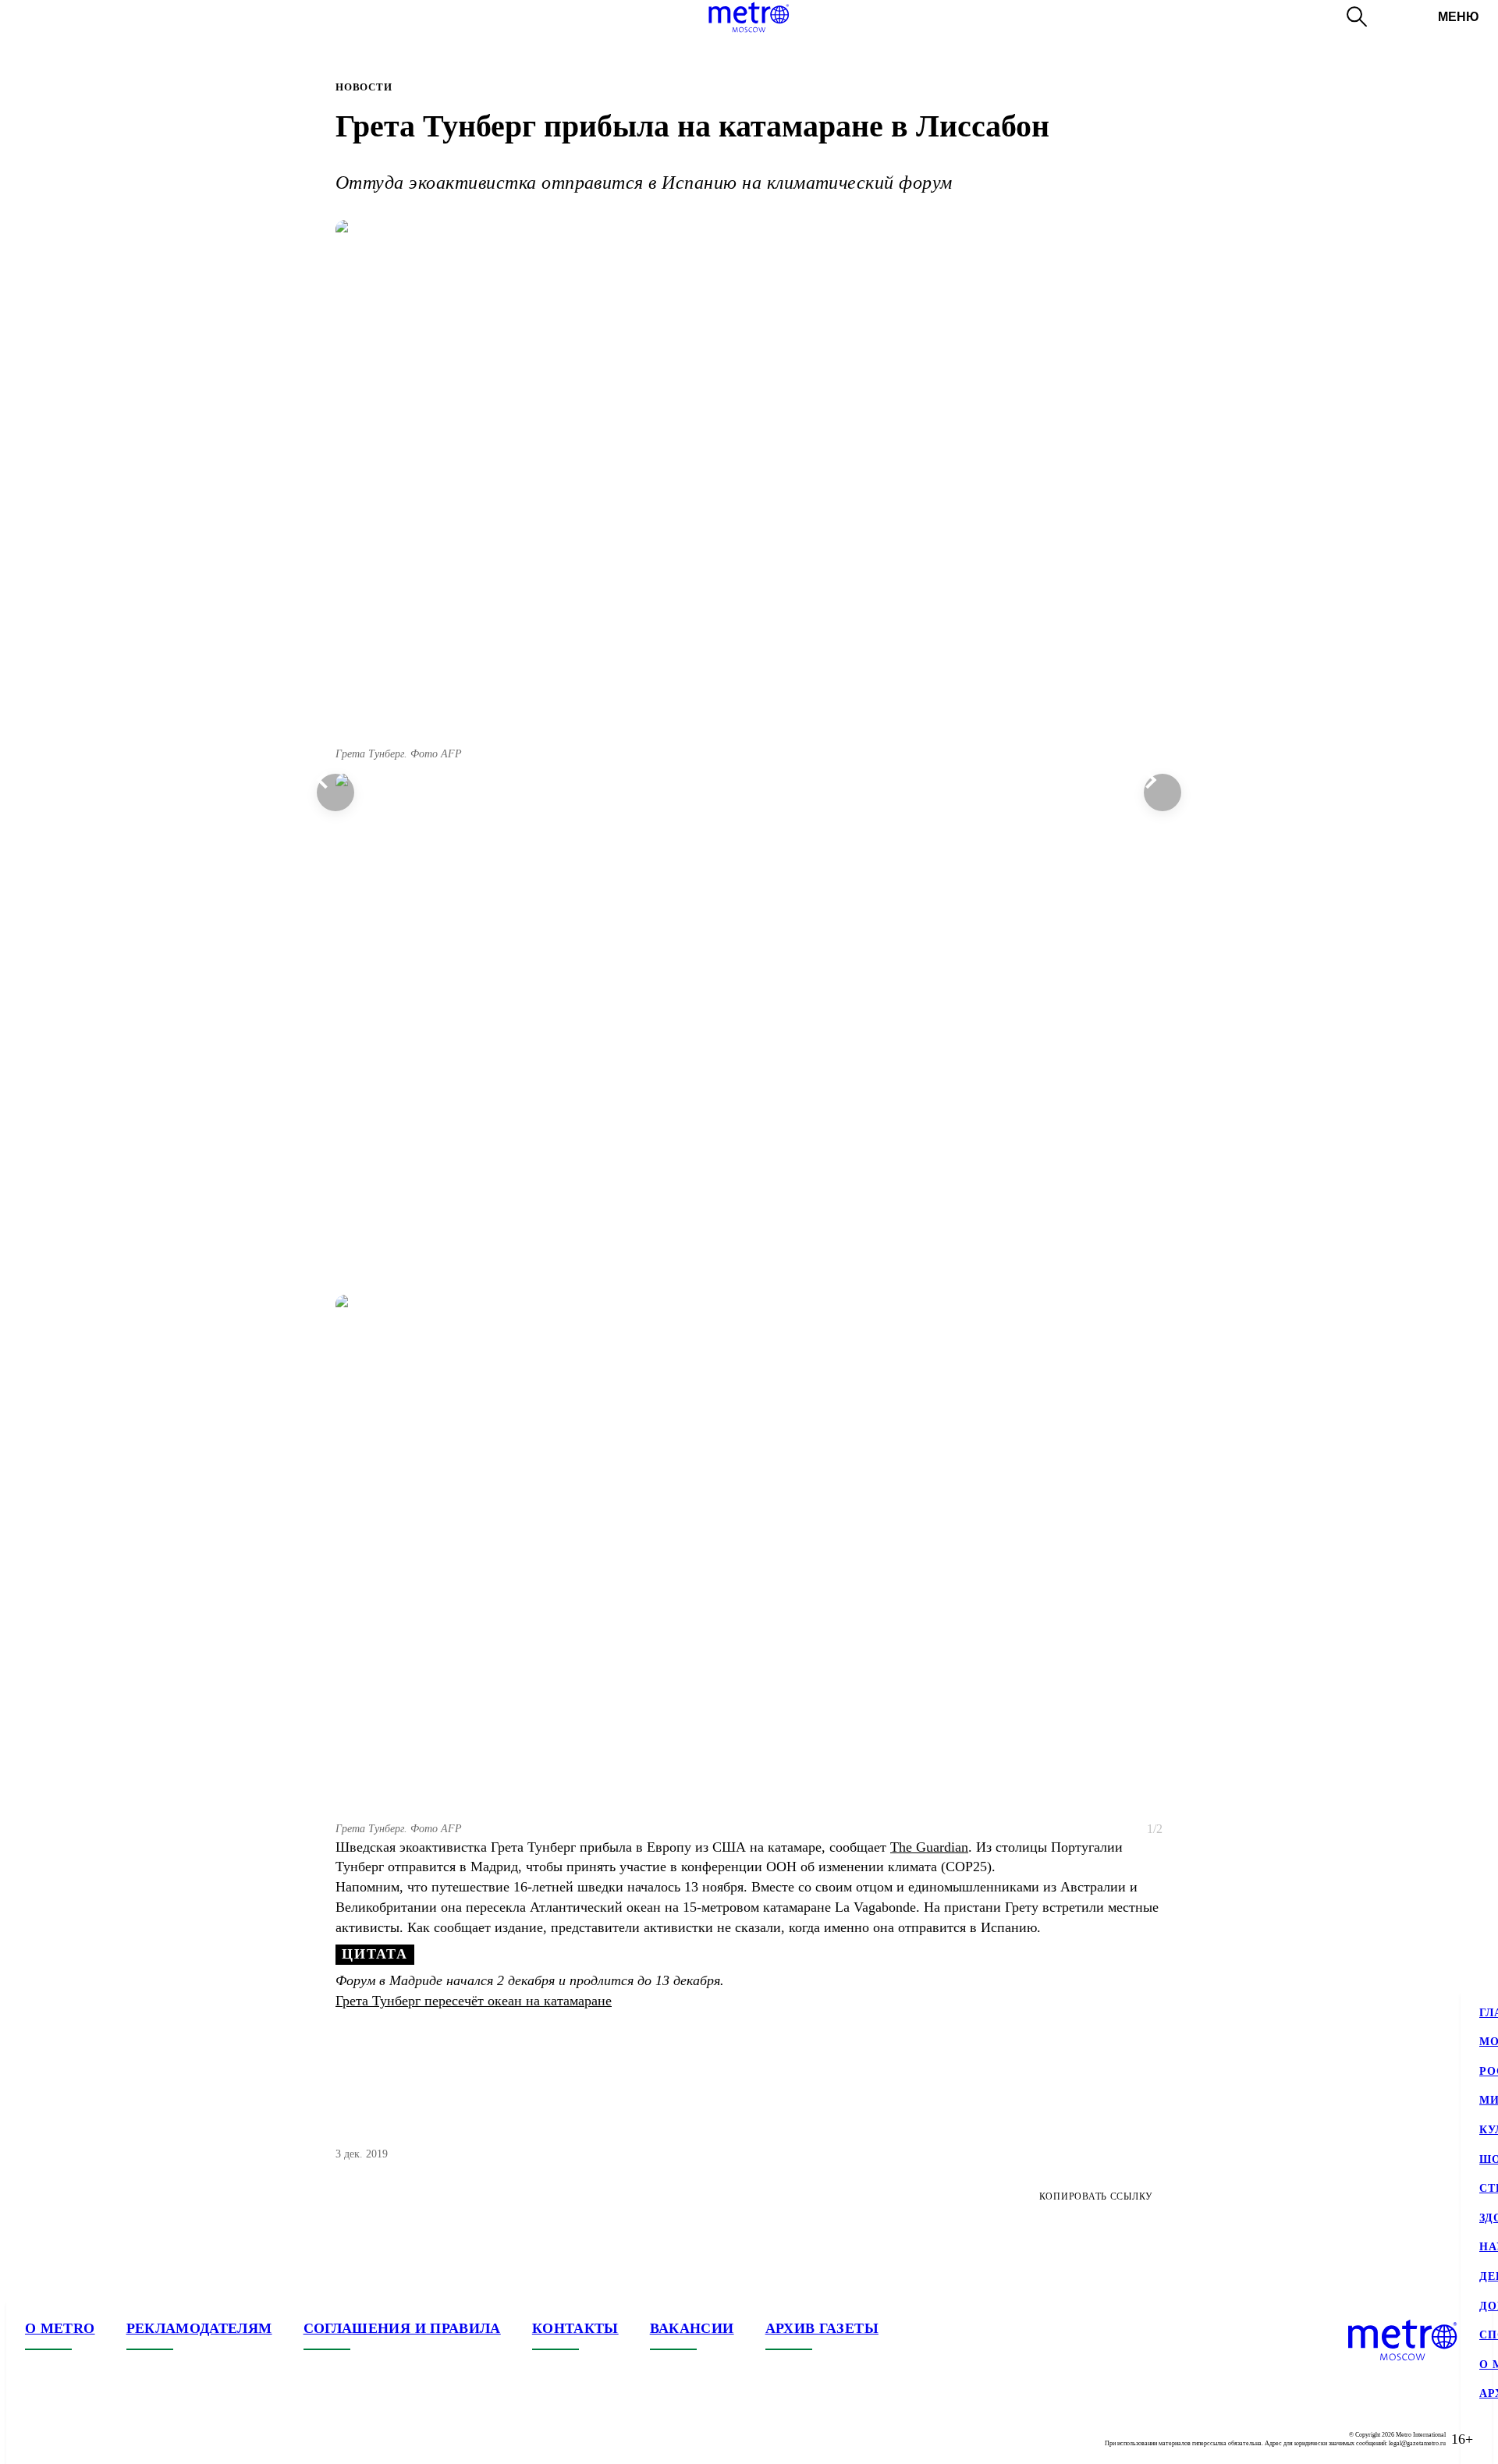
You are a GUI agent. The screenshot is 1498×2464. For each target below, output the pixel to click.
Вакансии (692, 2328)
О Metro (60, 2328)
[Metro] (749, 17)
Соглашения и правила (402, 2328)
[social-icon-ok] (100, 2439)
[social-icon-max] (131, 2439)
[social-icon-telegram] (69, 2439)
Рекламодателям (199, 2328)
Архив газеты (822, 2328)
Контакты (575, 2328)
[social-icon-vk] (37, 2439)
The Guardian (929, 1847)
